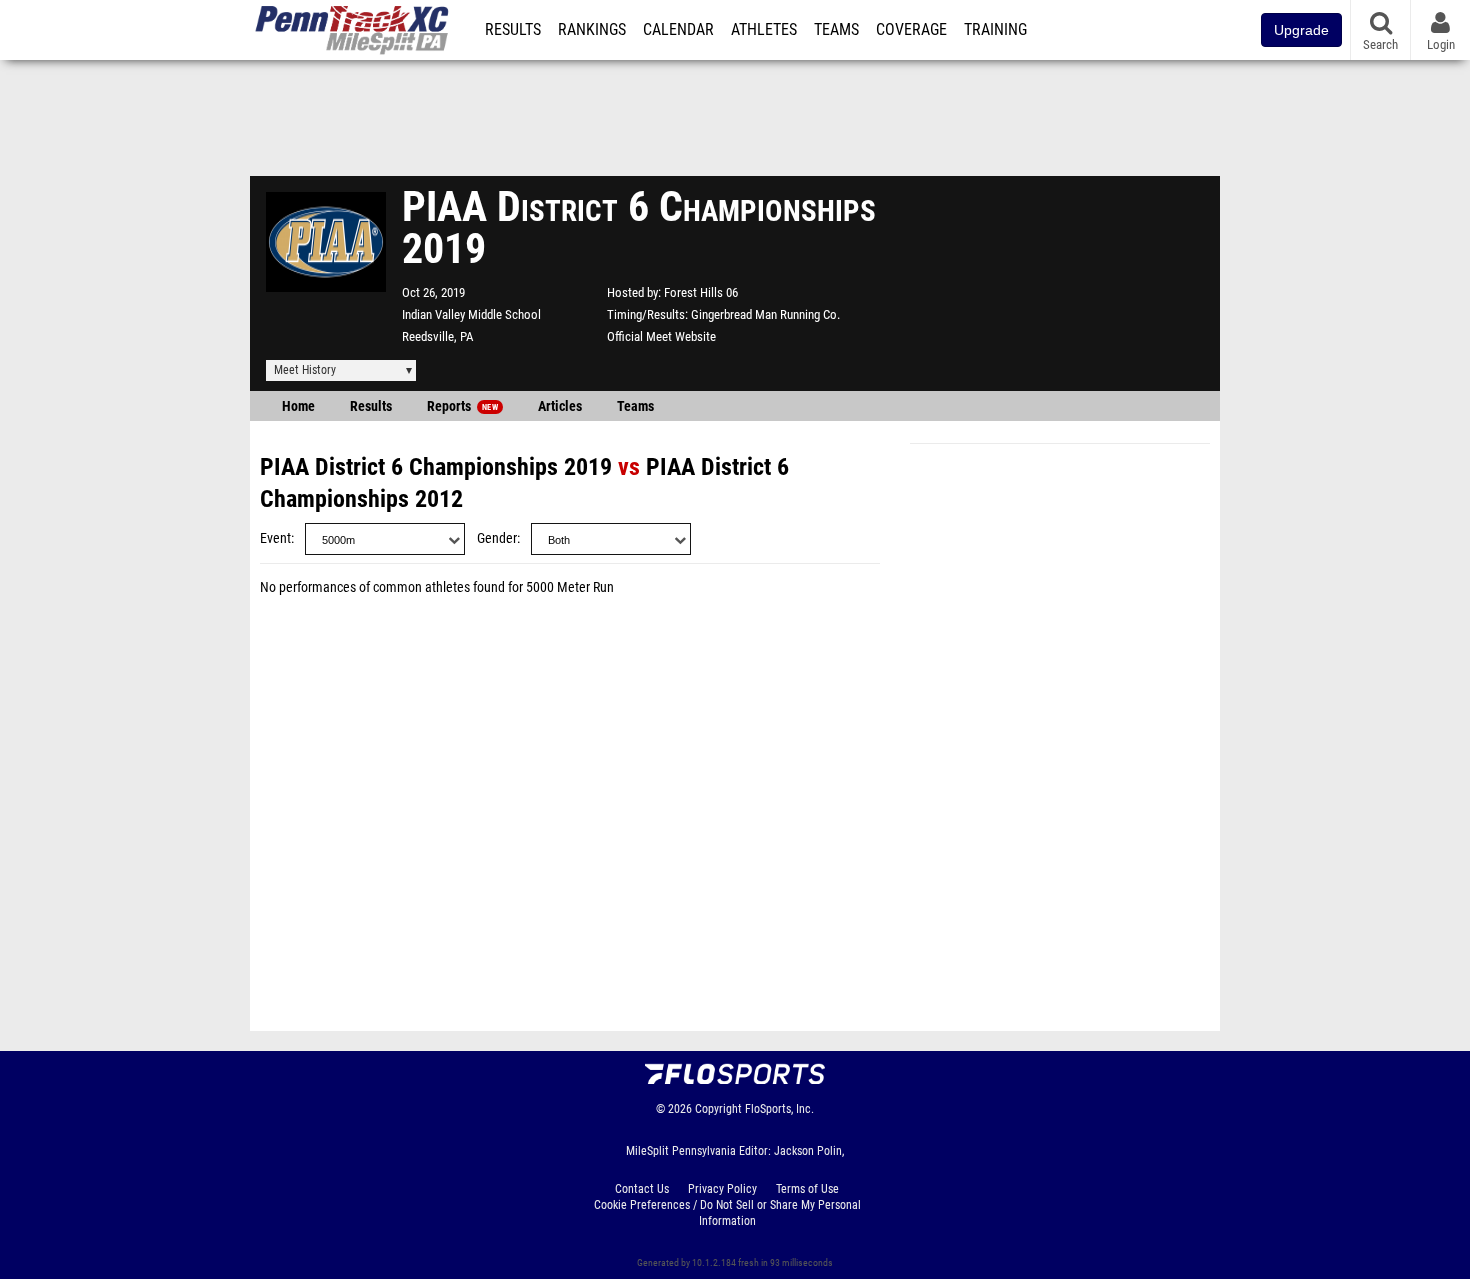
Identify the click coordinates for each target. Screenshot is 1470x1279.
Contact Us (642, 1189)
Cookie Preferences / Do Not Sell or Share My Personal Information (727, 1213)
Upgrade (1301, 30)
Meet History (305, 370)
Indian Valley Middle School (471, 314)
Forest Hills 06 (701, 292)
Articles (560, 406)
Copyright (718, 1109)
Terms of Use (807, 1189)
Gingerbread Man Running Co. (765, 314)
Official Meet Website (661, 336)
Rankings (592, 30)
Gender (497, 538)
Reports (462, 406)
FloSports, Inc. (779, 1109)
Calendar (678, 30)
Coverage (911, 30)
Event (275, 538)
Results (513, 30)
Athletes (764, 30)
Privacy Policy (722, 1189)
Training (995, 30)
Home (298, 406)
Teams (836, 30)
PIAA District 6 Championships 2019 (436, 467)
